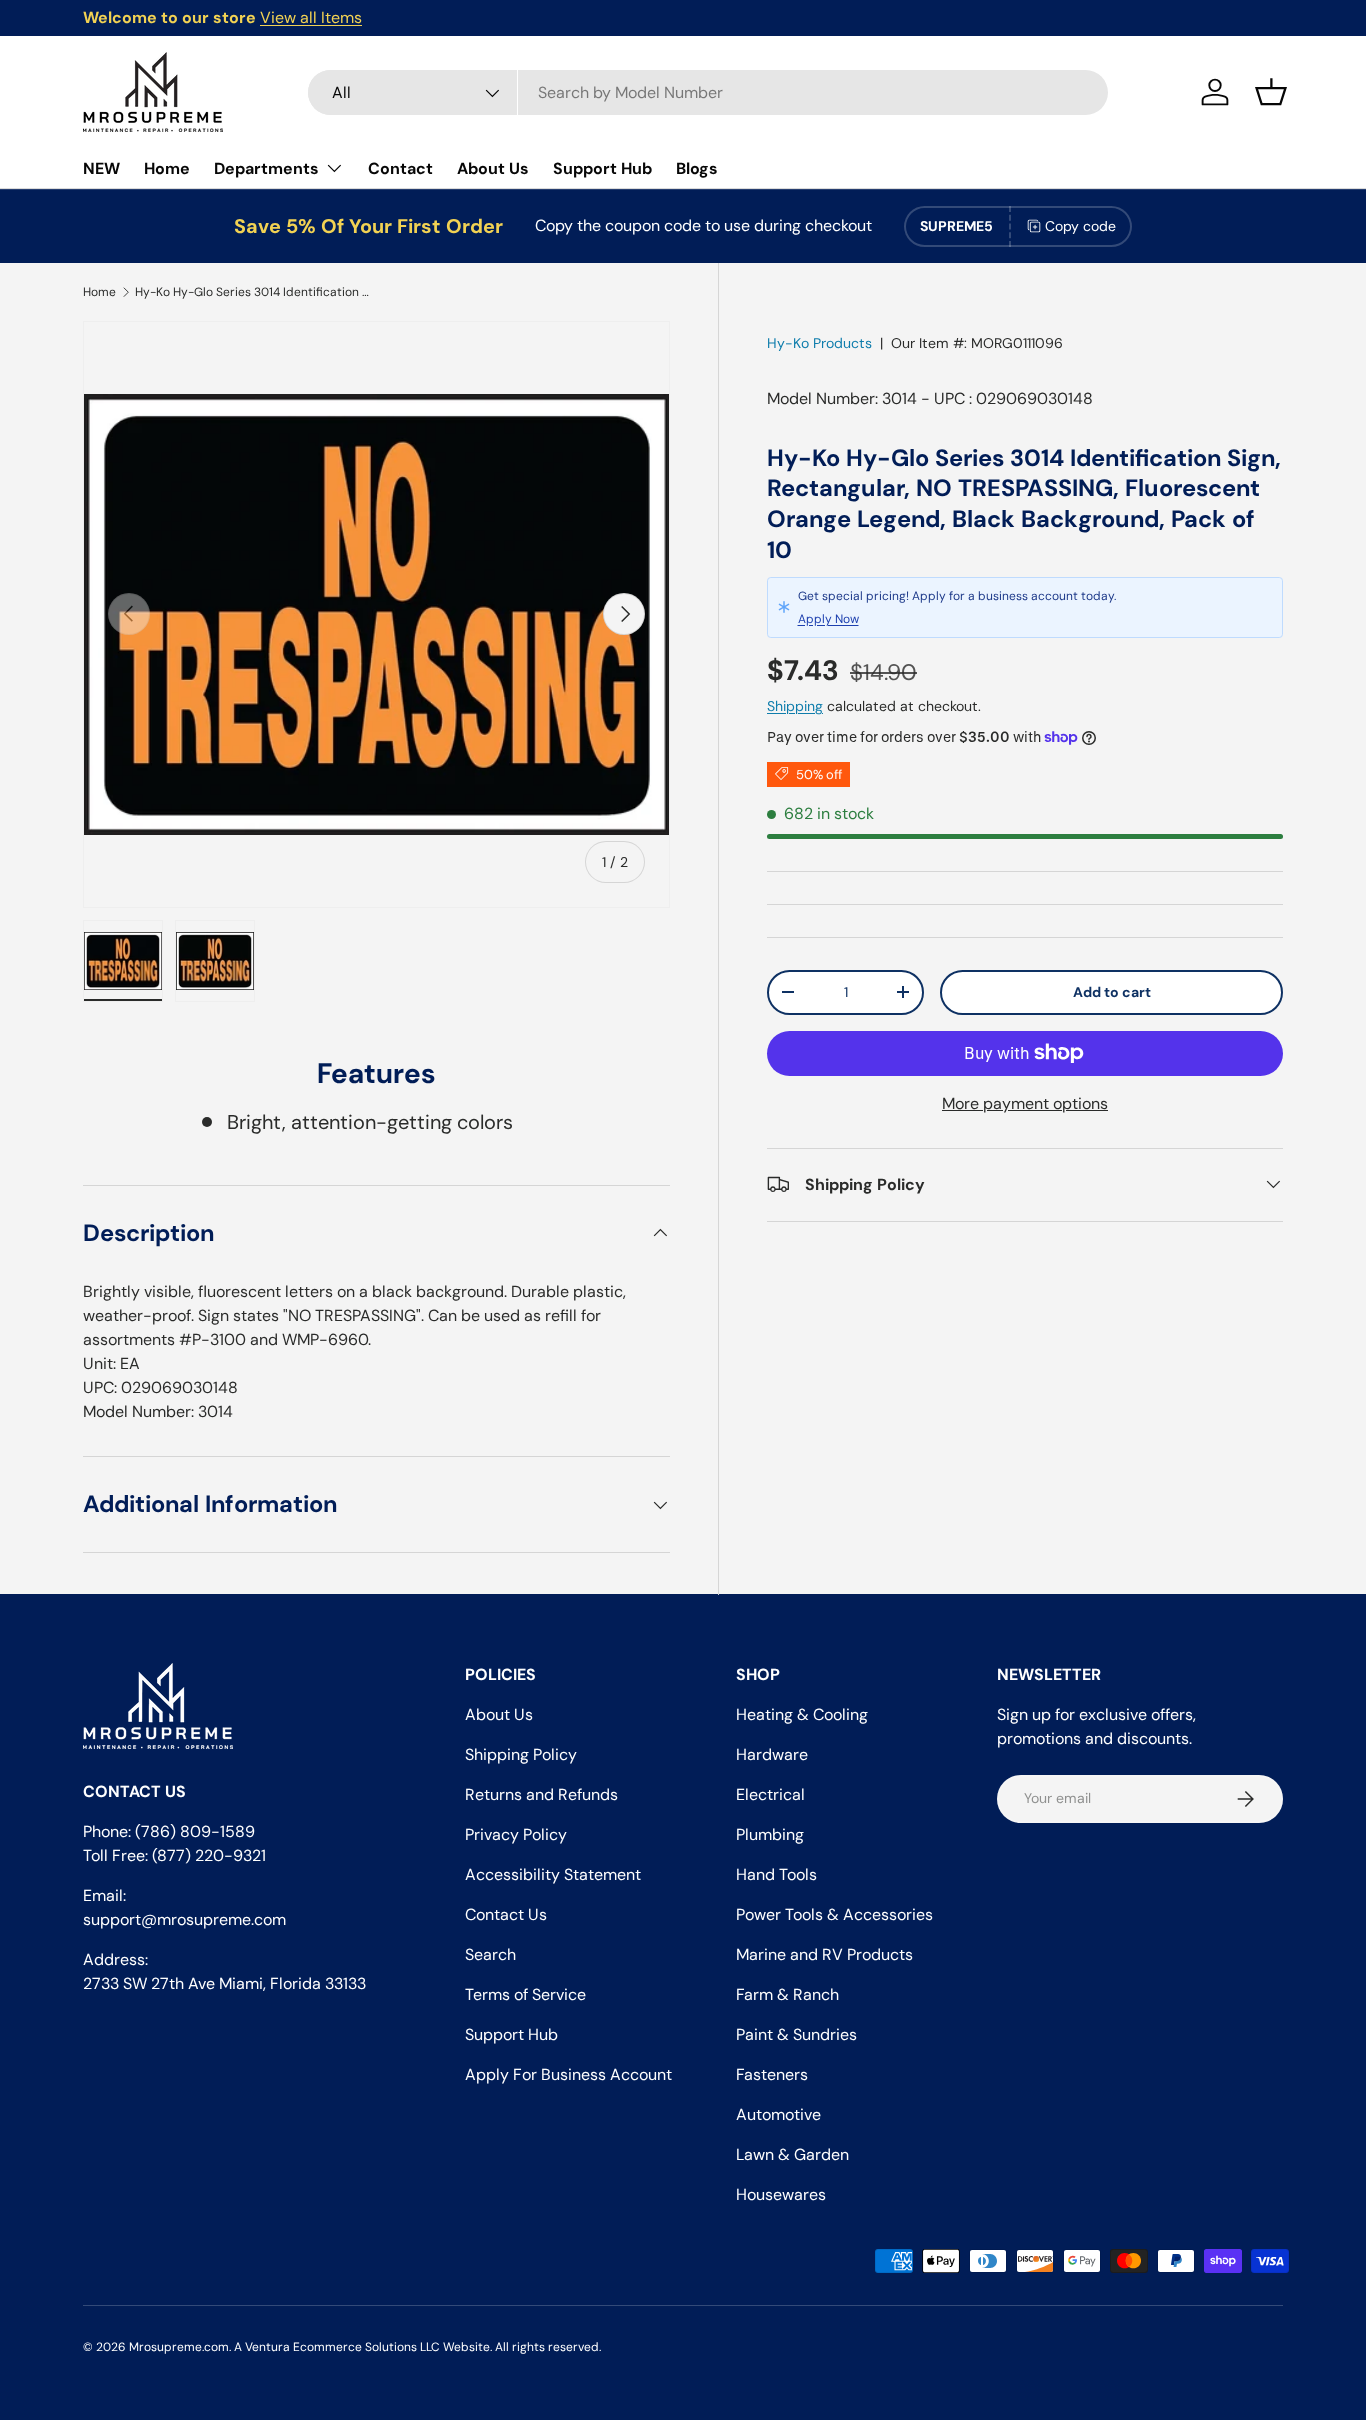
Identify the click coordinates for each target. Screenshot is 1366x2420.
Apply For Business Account (568, 2074)
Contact (400, 168)
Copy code (1080, 226)
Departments (266, 168)
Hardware (772, 1754)
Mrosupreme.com (179, 2347)
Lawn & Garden (792, 2154)
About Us (493, 168)
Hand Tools (776, 1874)
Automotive (778, 2114)
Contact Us (506, 1914)
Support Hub (602, 168)
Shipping (795, 706)
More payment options (1025, 1102)
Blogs (697, 168)
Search (490, 1954)
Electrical (770, 1794)
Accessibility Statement (553, 1874)
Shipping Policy (521, 1754)
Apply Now (828, 619)
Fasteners (772, 2074)
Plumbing (770, 1834)
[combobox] (708, 92)
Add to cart (1112, 991)
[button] (1271, 92)
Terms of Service (525, 1994)
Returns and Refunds (541, 1794)
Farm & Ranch (787, 1994)
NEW (101, 168)
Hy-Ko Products (819, 343)
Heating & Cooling (802, 1714)
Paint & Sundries (796, 2034)
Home (167, 168)
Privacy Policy (516, 1834)
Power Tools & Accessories (834, 1914)
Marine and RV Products (824, 1954)
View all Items (311, 17)
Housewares (781, 2194)
